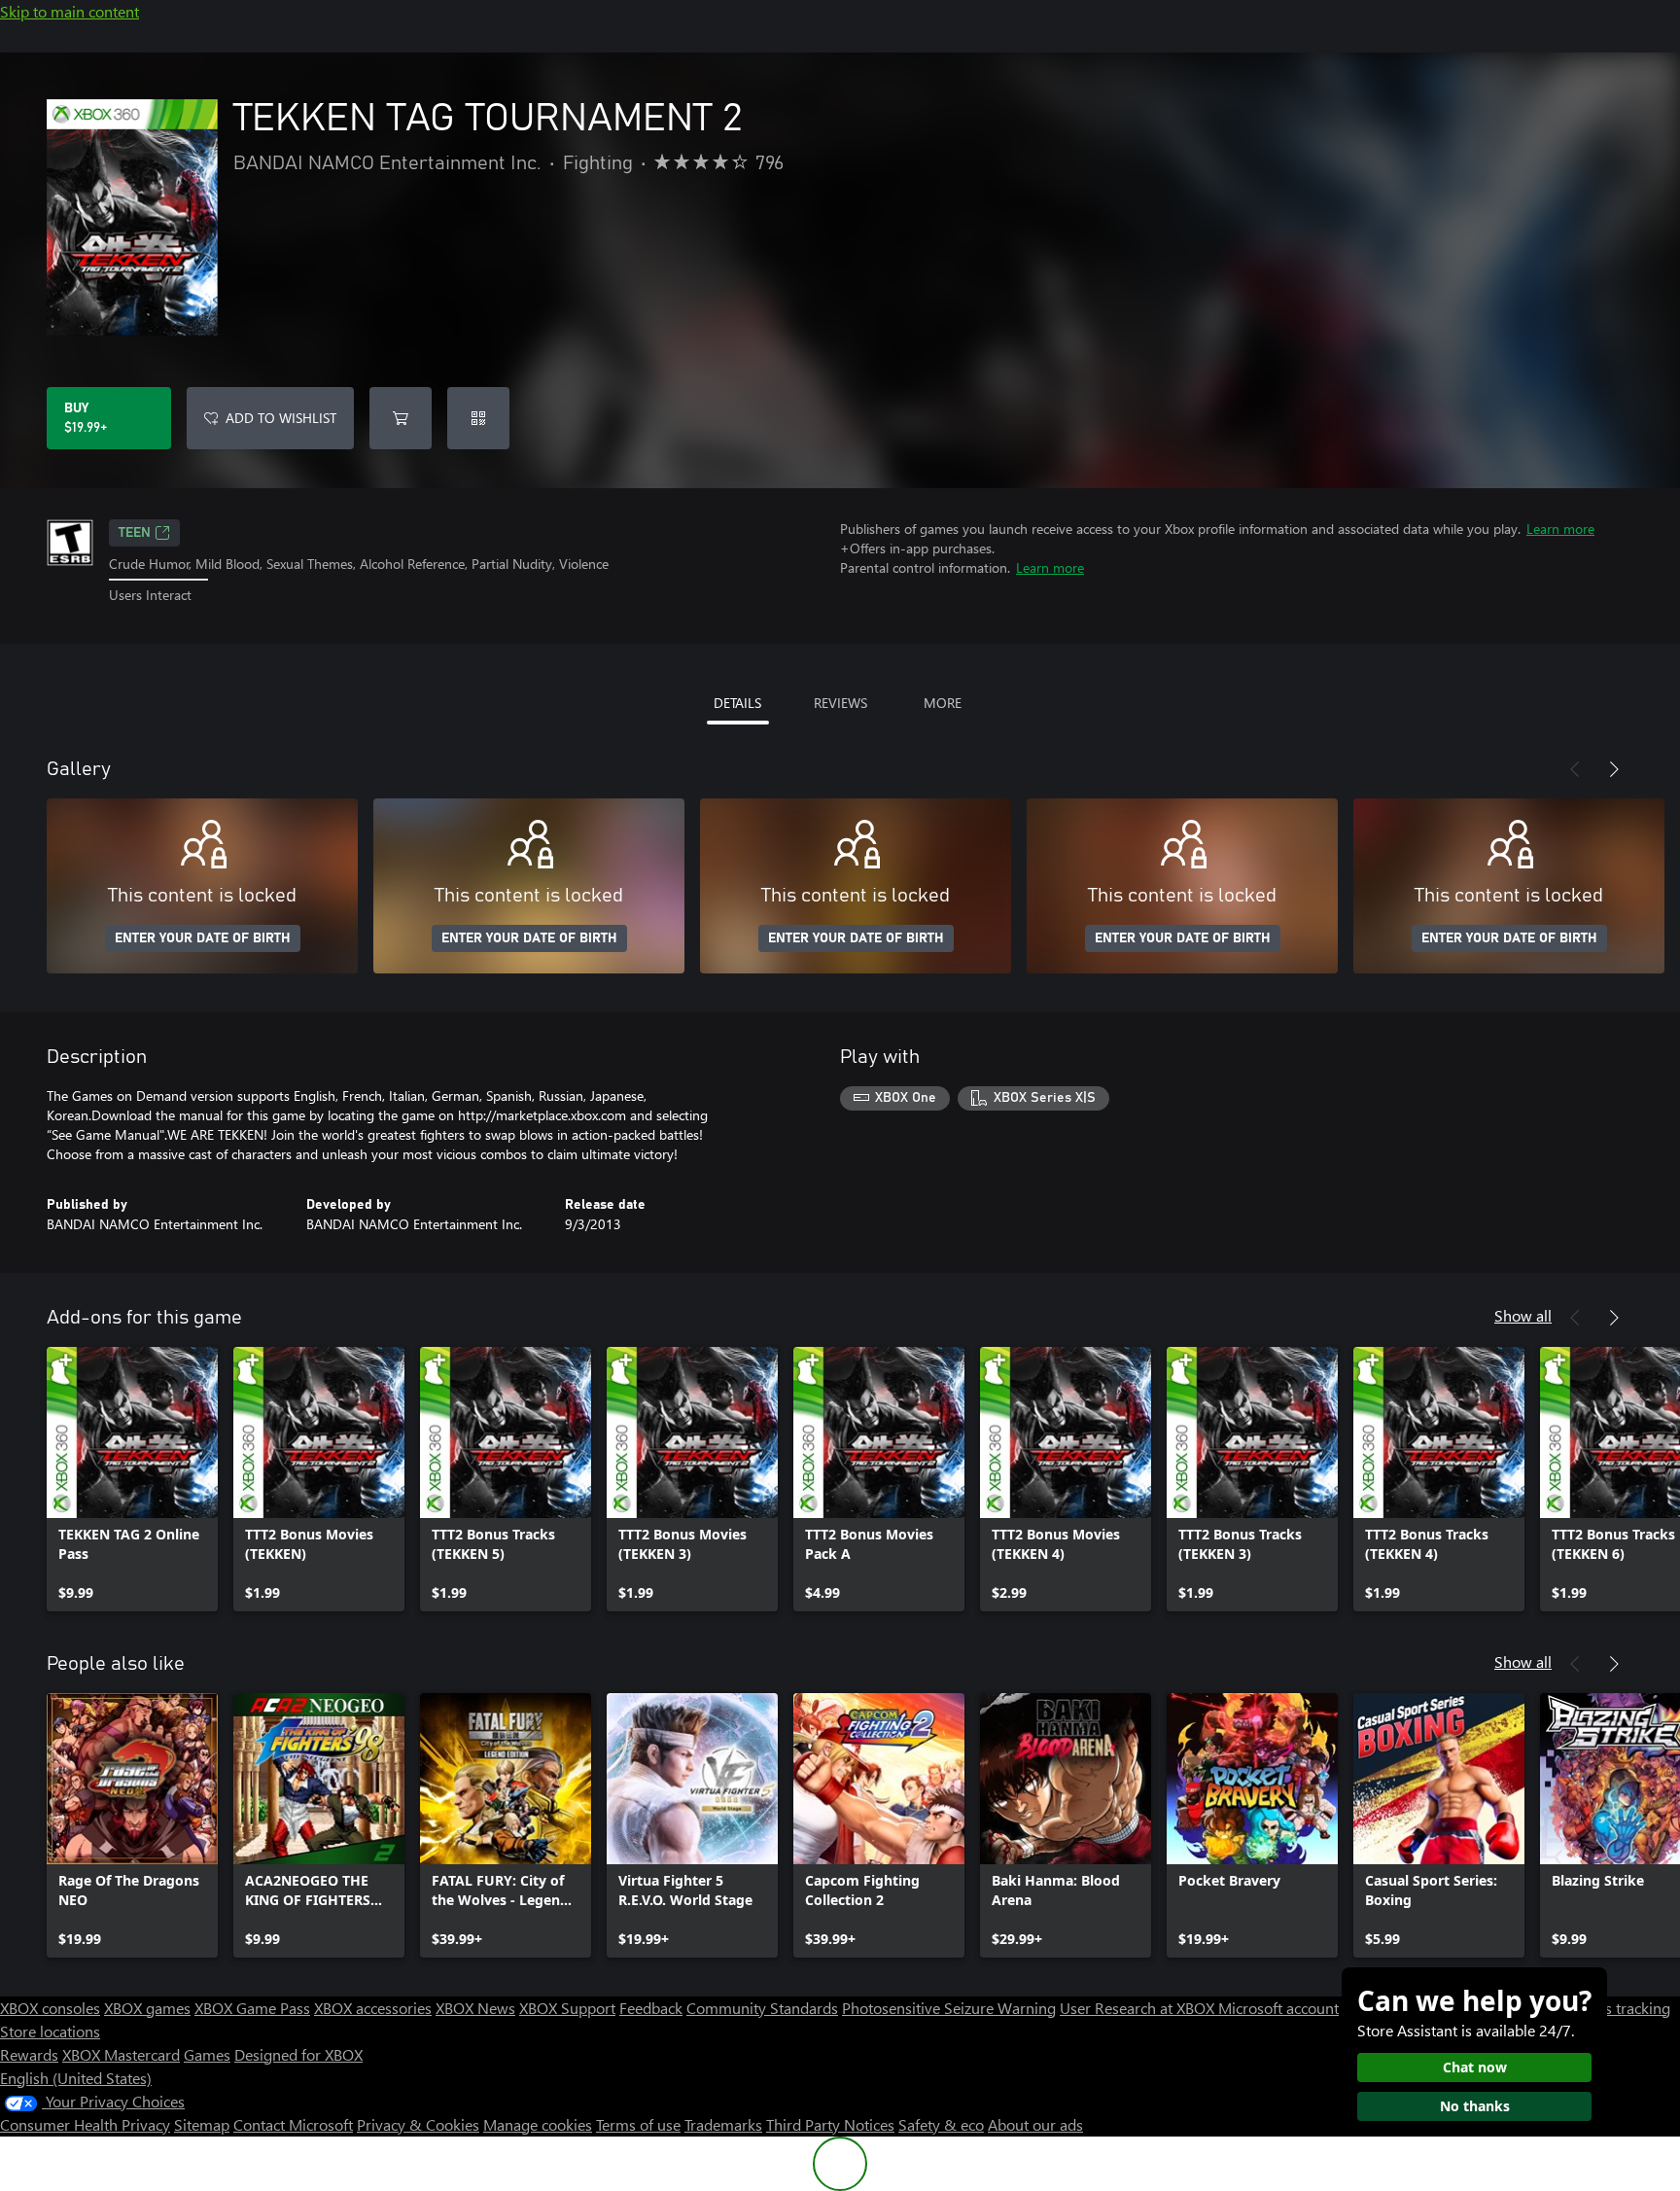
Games (207, 2054)
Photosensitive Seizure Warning (949, 2008)
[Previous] (1575, 769)
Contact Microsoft (293, 2124)
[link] (132, 1479)
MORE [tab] (943, 703)
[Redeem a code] (478, 418)
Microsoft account (1278, 2008)
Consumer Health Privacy (85, 2124)
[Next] (1614, 769)
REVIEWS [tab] (840, 703)
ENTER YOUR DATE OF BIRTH (203, 938)
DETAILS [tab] (737, 703)
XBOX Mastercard (121, 2054)
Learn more (1560, 529)
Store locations (50, 2031)
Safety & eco (941, 2124)
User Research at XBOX (1139, 2008)
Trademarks (723, 2124)
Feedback (651, 2008)
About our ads (1035, 2124)
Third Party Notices (830, 2124)
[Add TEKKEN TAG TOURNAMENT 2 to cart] (401, 418)
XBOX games (147, 2008)
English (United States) (76, 2078)
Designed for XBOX (298, 2054)
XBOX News (475, 2008)
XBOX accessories (373, 2008)
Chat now (1475, 2067)
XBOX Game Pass (252, 2008)
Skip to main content (70, 11)
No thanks (1475, 2106)
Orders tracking (1618, 2008)
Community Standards (762, 2008)
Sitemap (202, 2124)
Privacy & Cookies (418, 2124)
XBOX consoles (50, 2008)
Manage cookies (538, 2124)
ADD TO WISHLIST (281, 418)
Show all (1523, 1315)
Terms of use (638, 2124)
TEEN (135, 533)
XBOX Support (567, 2008)
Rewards (29, 2054)
